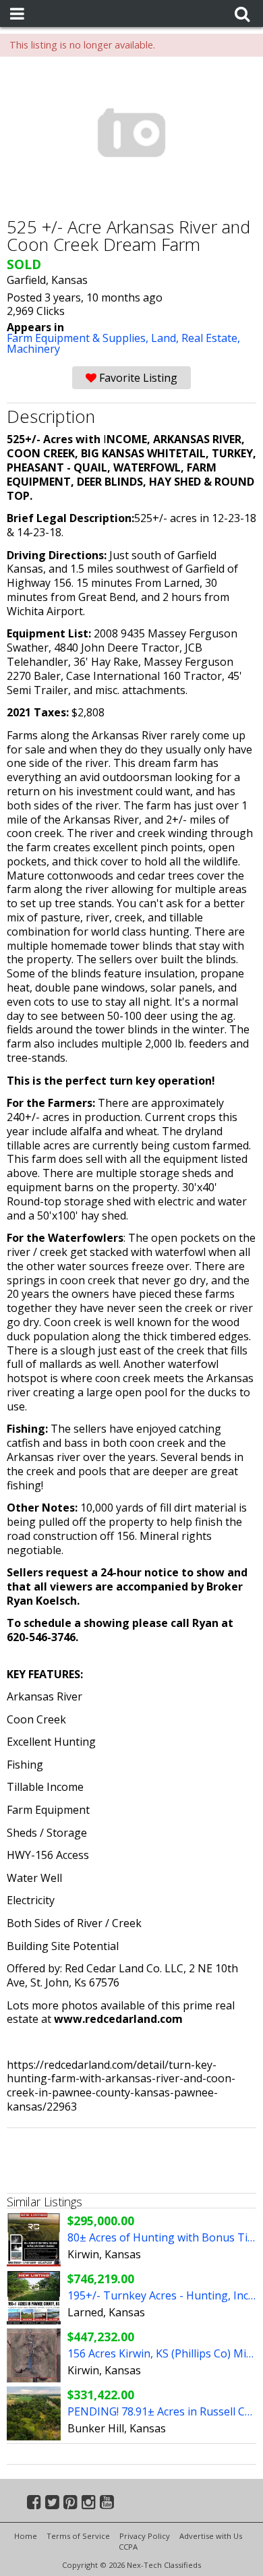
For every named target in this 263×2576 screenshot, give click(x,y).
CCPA (128, 2547)
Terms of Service (78, 2536)
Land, (166, 338)
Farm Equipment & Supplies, (79, 338)
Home (26, 2536)
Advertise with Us (211, 2536)
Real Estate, (211, 338)
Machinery (33, 349)
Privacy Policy (145, 2536)
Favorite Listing (137, 378)
